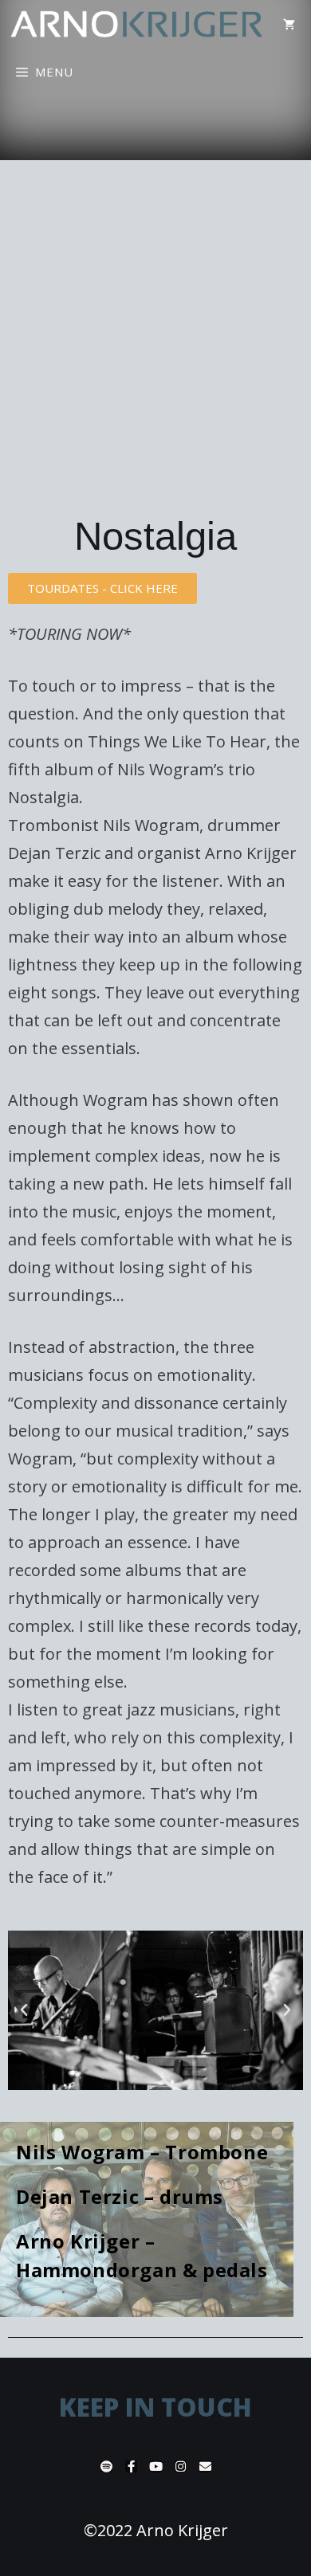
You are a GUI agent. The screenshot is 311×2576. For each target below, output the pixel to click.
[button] (102, 588)
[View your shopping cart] (289, 24)
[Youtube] (156, 2466)
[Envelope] (205, 2466)
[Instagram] (181, 2466)
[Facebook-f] (131, 2466)
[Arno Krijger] (137, 24)
